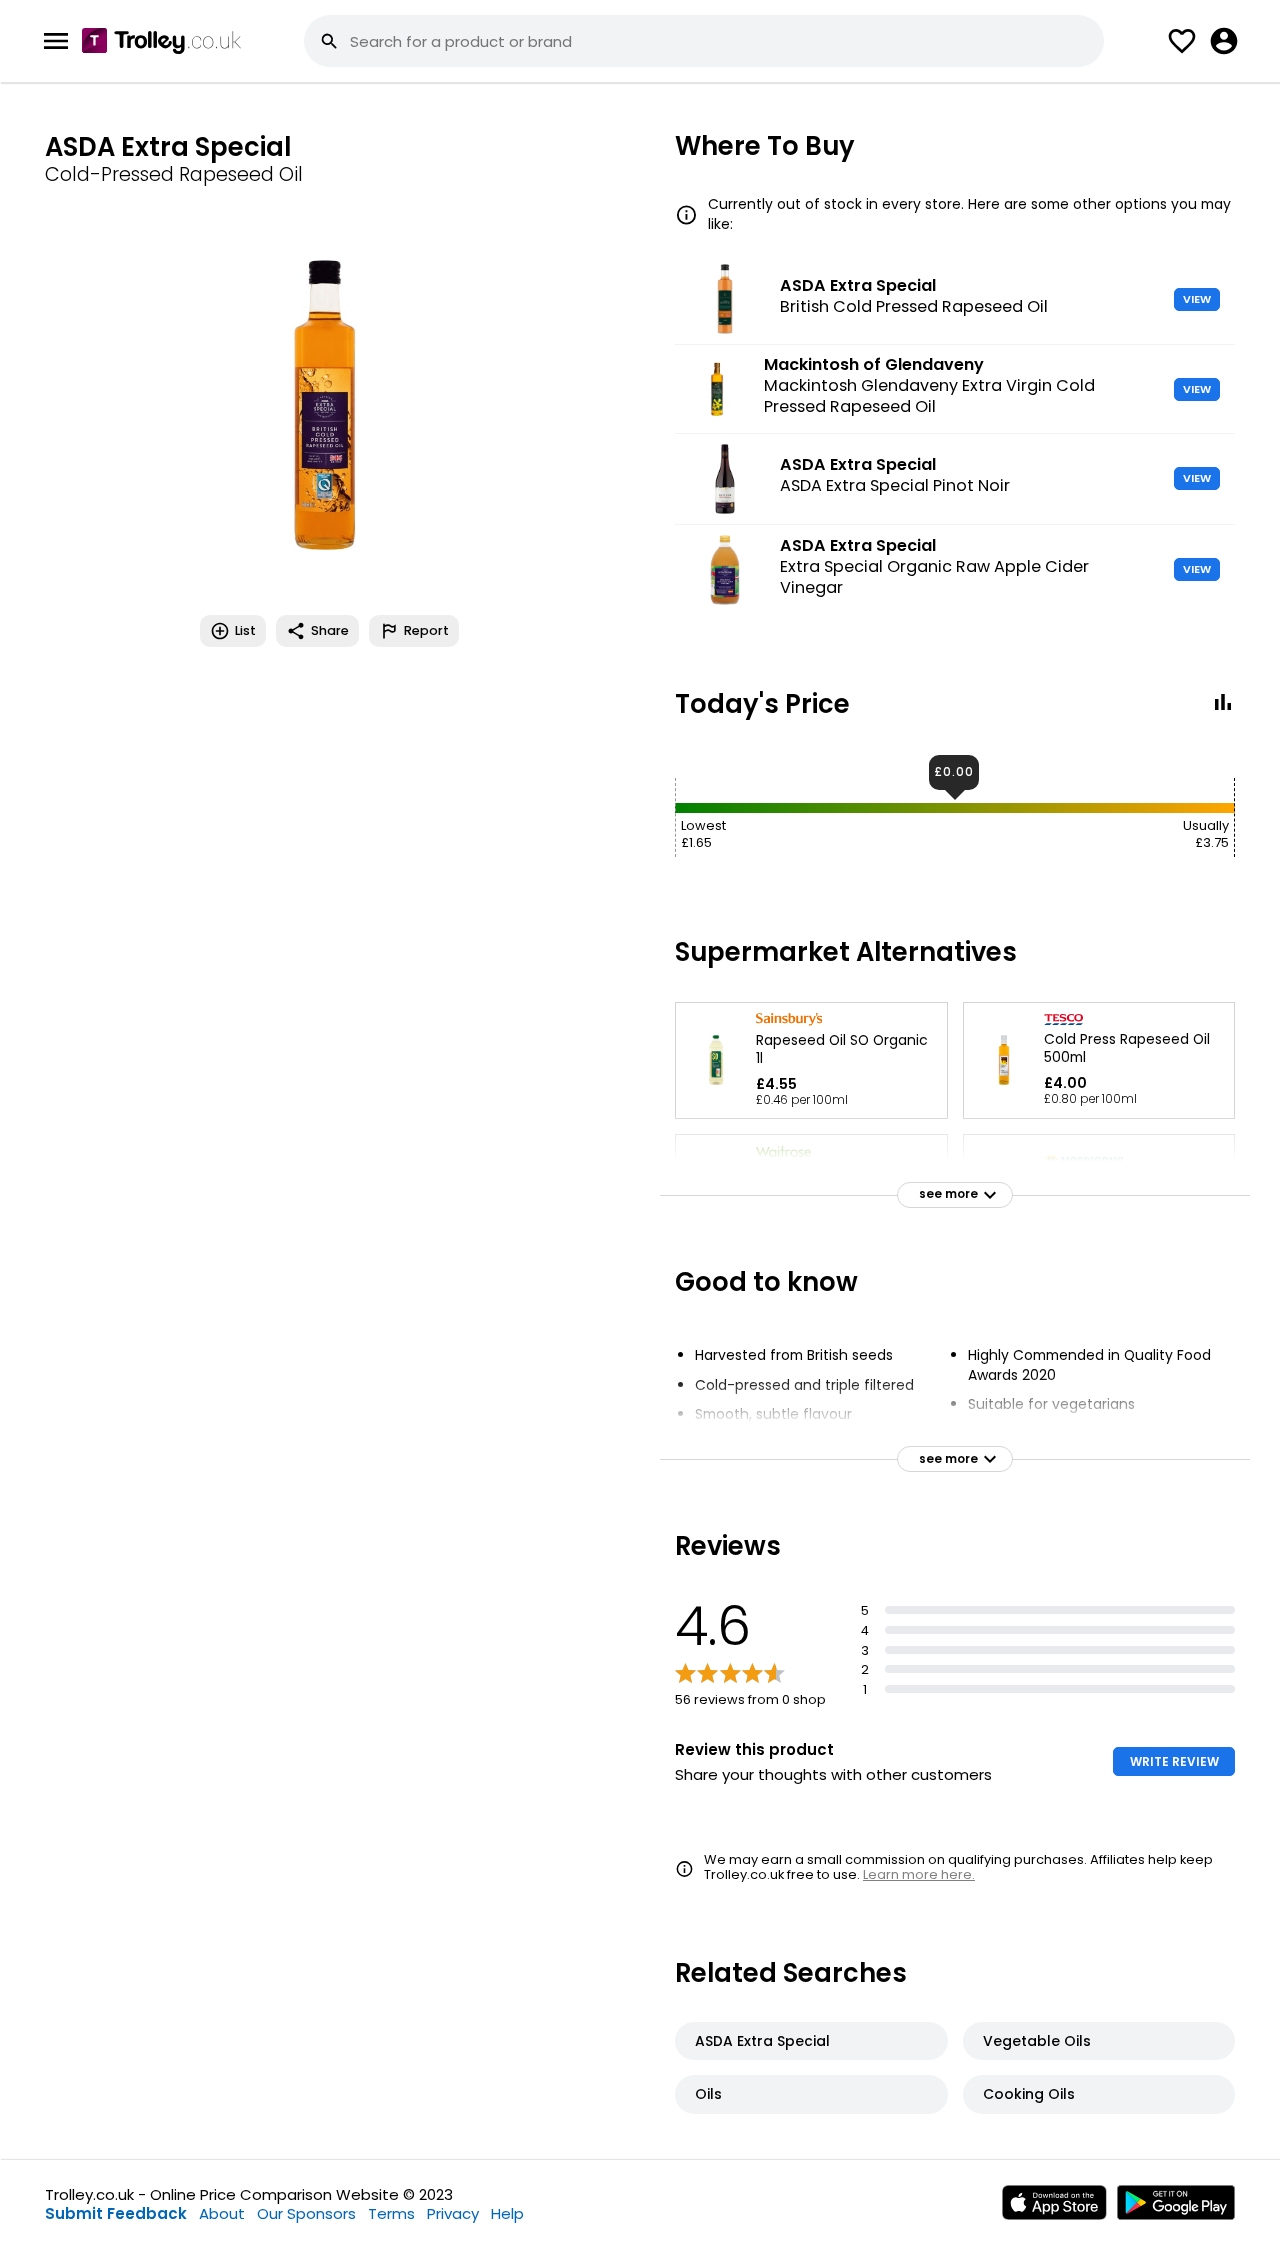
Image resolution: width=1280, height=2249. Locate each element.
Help (507, 2213)
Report (426, 630)
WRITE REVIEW (1174, 1761)
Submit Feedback (116, 2213)
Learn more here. (919, 1874)
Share (330, 630)
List (245, 630)
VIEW (1197, 299)
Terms (391, 2213)
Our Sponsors (306, 2213)
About (222, 2213)
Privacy (453, 2213)
